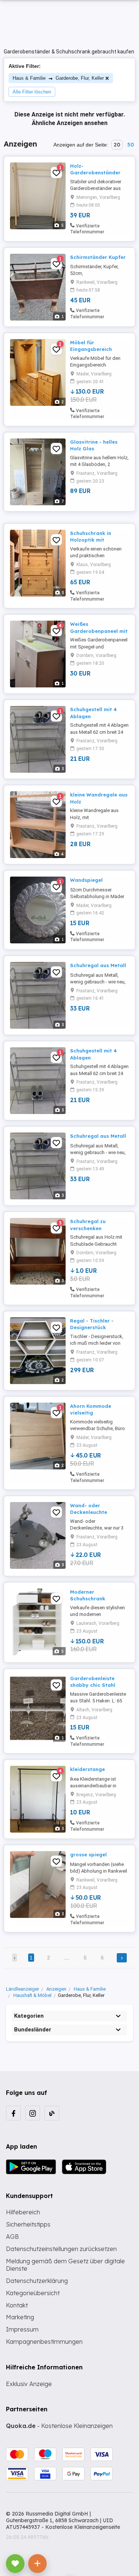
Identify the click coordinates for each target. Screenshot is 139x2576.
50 (130, 145)
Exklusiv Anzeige (29, 2384)
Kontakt (17, 2305)
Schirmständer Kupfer (98, 257)
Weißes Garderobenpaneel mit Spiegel (99, 631)
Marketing (20, 2317)
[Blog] (52, 2113)
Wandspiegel (86, 880)
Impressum (22, 2329)
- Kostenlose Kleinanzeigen (59, 2426)
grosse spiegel (88, 1854)
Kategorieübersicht (33, 2293)
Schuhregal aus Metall (98, 965)
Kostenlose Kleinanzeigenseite (83, 2527)
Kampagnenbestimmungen (44, 2342)
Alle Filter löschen (32, 92)
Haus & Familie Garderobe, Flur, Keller (58, 78)
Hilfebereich (23, 2212)
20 (117, 145)
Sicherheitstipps (28, 2224)
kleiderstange (87, 1769)
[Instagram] (33, 2113)
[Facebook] (13, 2113)
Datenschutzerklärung (37, 2281)
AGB (12, 2237)
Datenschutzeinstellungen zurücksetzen (61, 2249)
